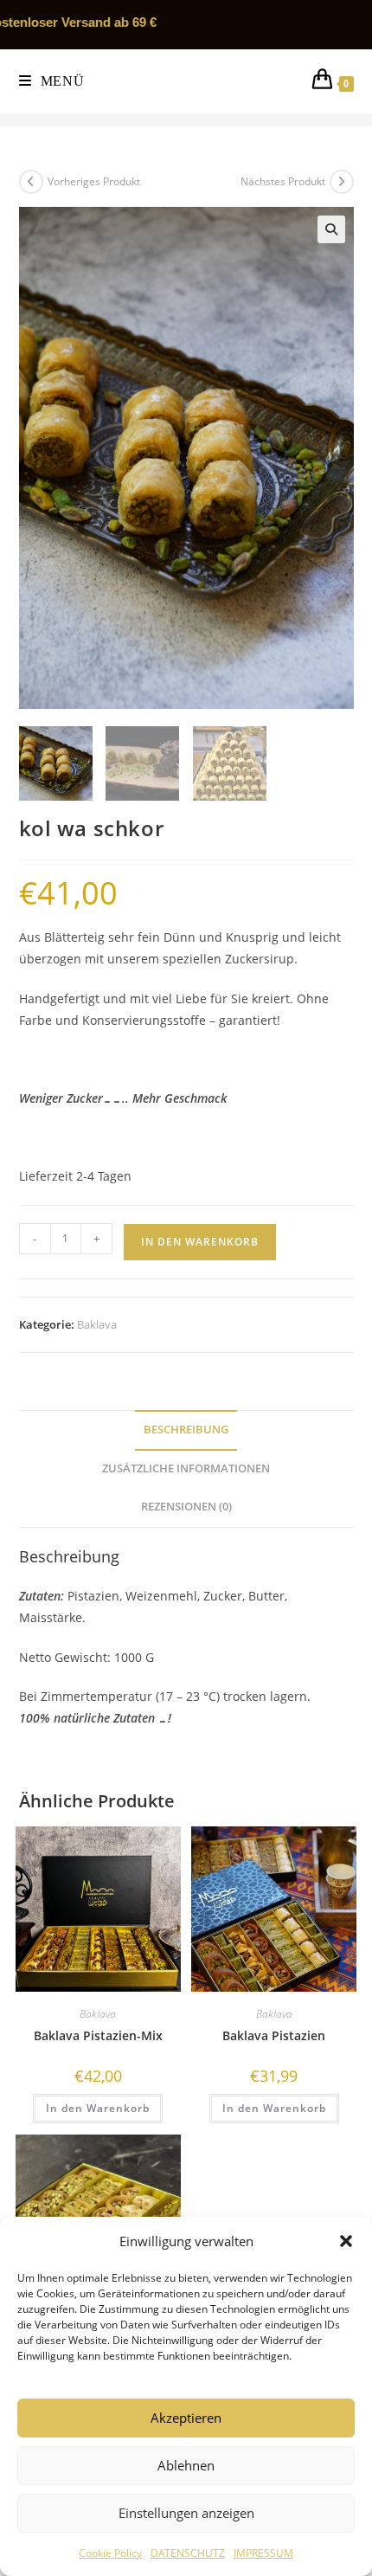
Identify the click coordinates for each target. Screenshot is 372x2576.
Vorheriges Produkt (94, 181)
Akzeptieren (186, 2418)
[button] (346, 2241)
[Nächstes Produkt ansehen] (342, 182)
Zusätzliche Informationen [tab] (186, 1468)
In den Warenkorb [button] (98, 2108)
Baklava (97, 1324)
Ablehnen (186, 2465)
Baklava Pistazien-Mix (98, 2035)
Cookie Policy (110, 2553)
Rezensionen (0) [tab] (186, 1507)
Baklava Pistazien (274, 2035)
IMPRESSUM (263, 2553)
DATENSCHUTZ (188, 2553)
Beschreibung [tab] (186, 1430)
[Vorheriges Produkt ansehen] (31, 182)
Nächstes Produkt (283, 181)
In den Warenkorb (200, 1242)
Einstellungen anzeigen (186, 2513)
